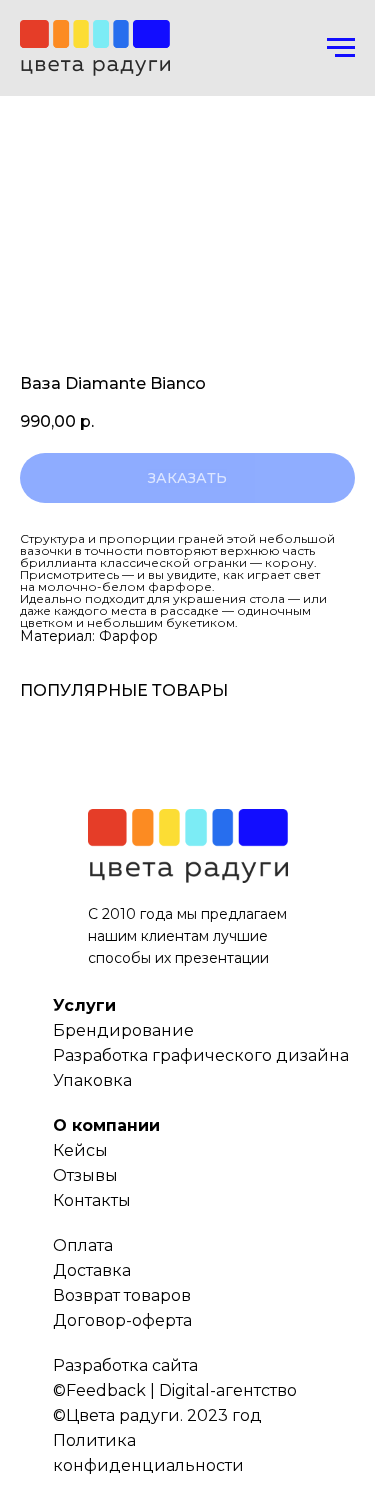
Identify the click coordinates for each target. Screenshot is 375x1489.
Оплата (83, 1245)
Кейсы (80, 1150)
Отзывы (85, 1175)
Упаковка (92, 1080)
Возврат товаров (122, 1295)
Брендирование (123, 1030)
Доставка (92, 1270)
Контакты (92, 1200)
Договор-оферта (122, 1320)
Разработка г (106, 1055)
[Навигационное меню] (341, 48)
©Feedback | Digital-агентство (175, 1390)
